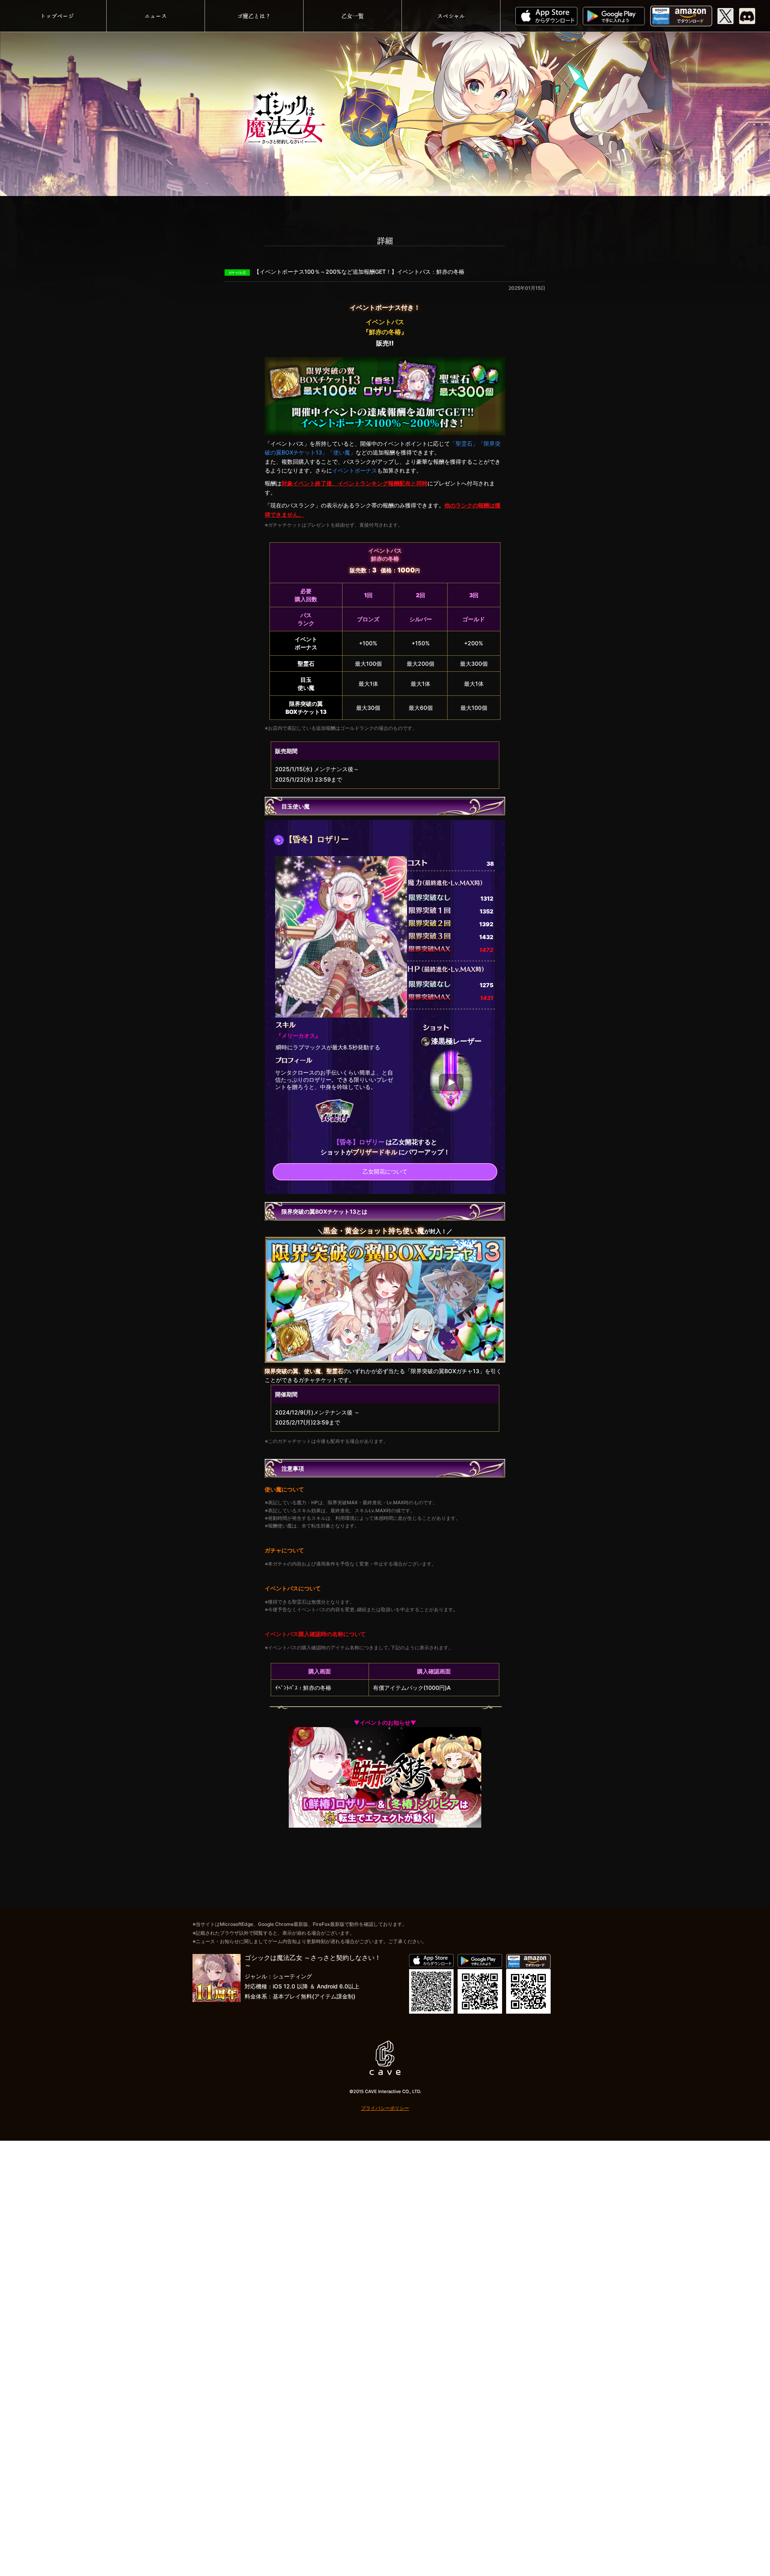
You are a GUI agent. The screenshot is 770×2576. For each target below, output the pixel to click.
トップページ (57, 16)
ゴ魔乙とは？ (254, 16)
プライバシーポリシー (385, 2108)
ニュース (156, 16)
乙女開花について (385, 1171)
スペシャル (451, 16)
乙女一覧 (353, 16)
